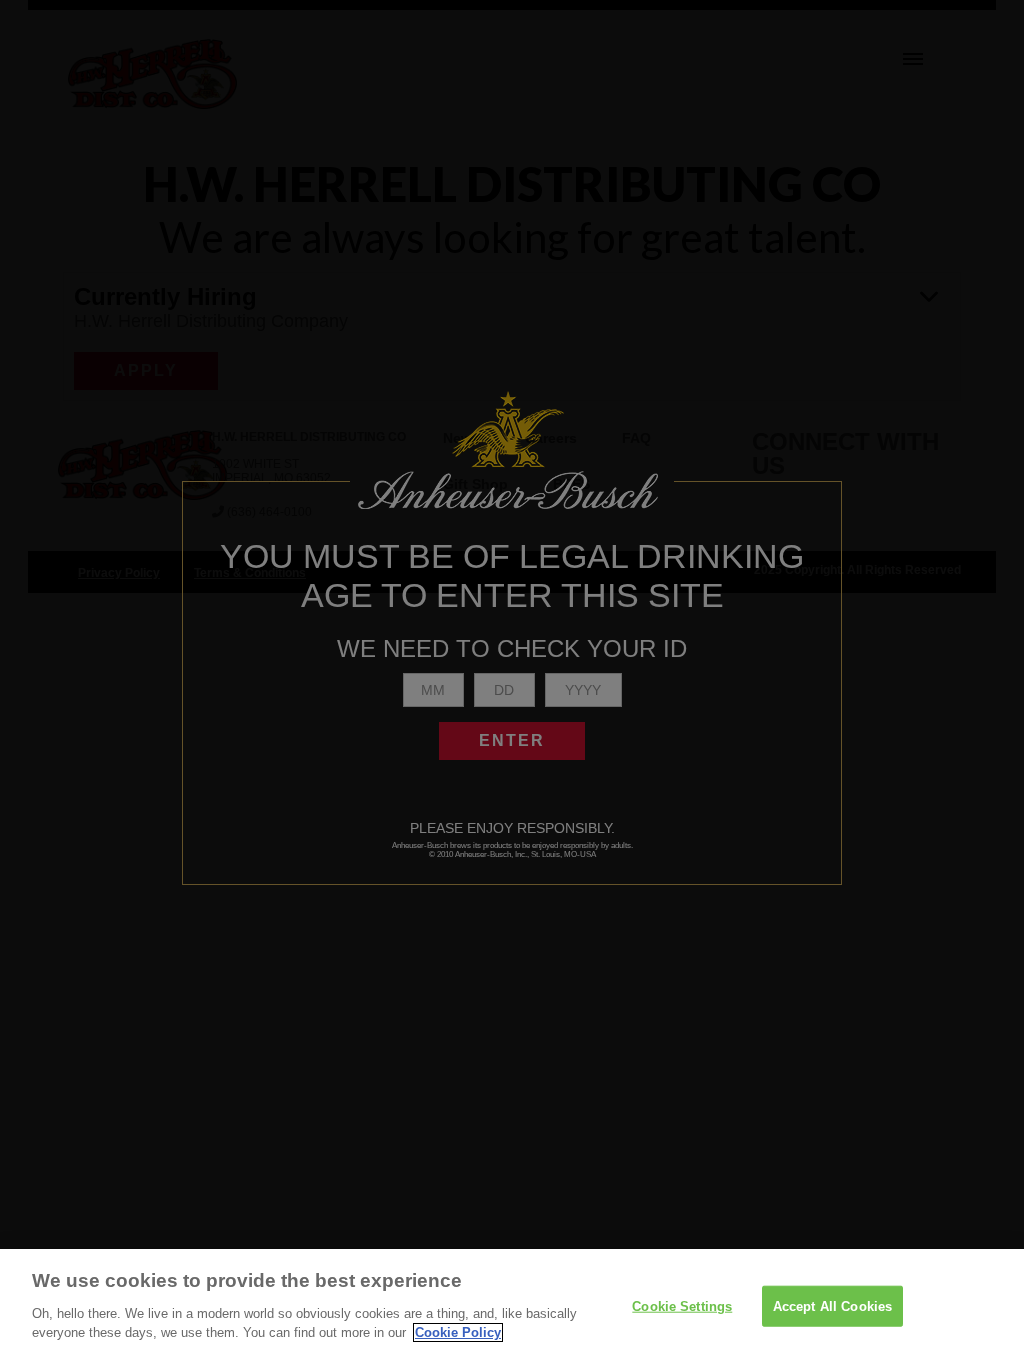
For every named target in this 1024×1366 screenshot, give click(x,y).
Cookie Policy (458, 1332)
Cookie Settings (682, 1305)
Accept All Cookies (832, 1305)
